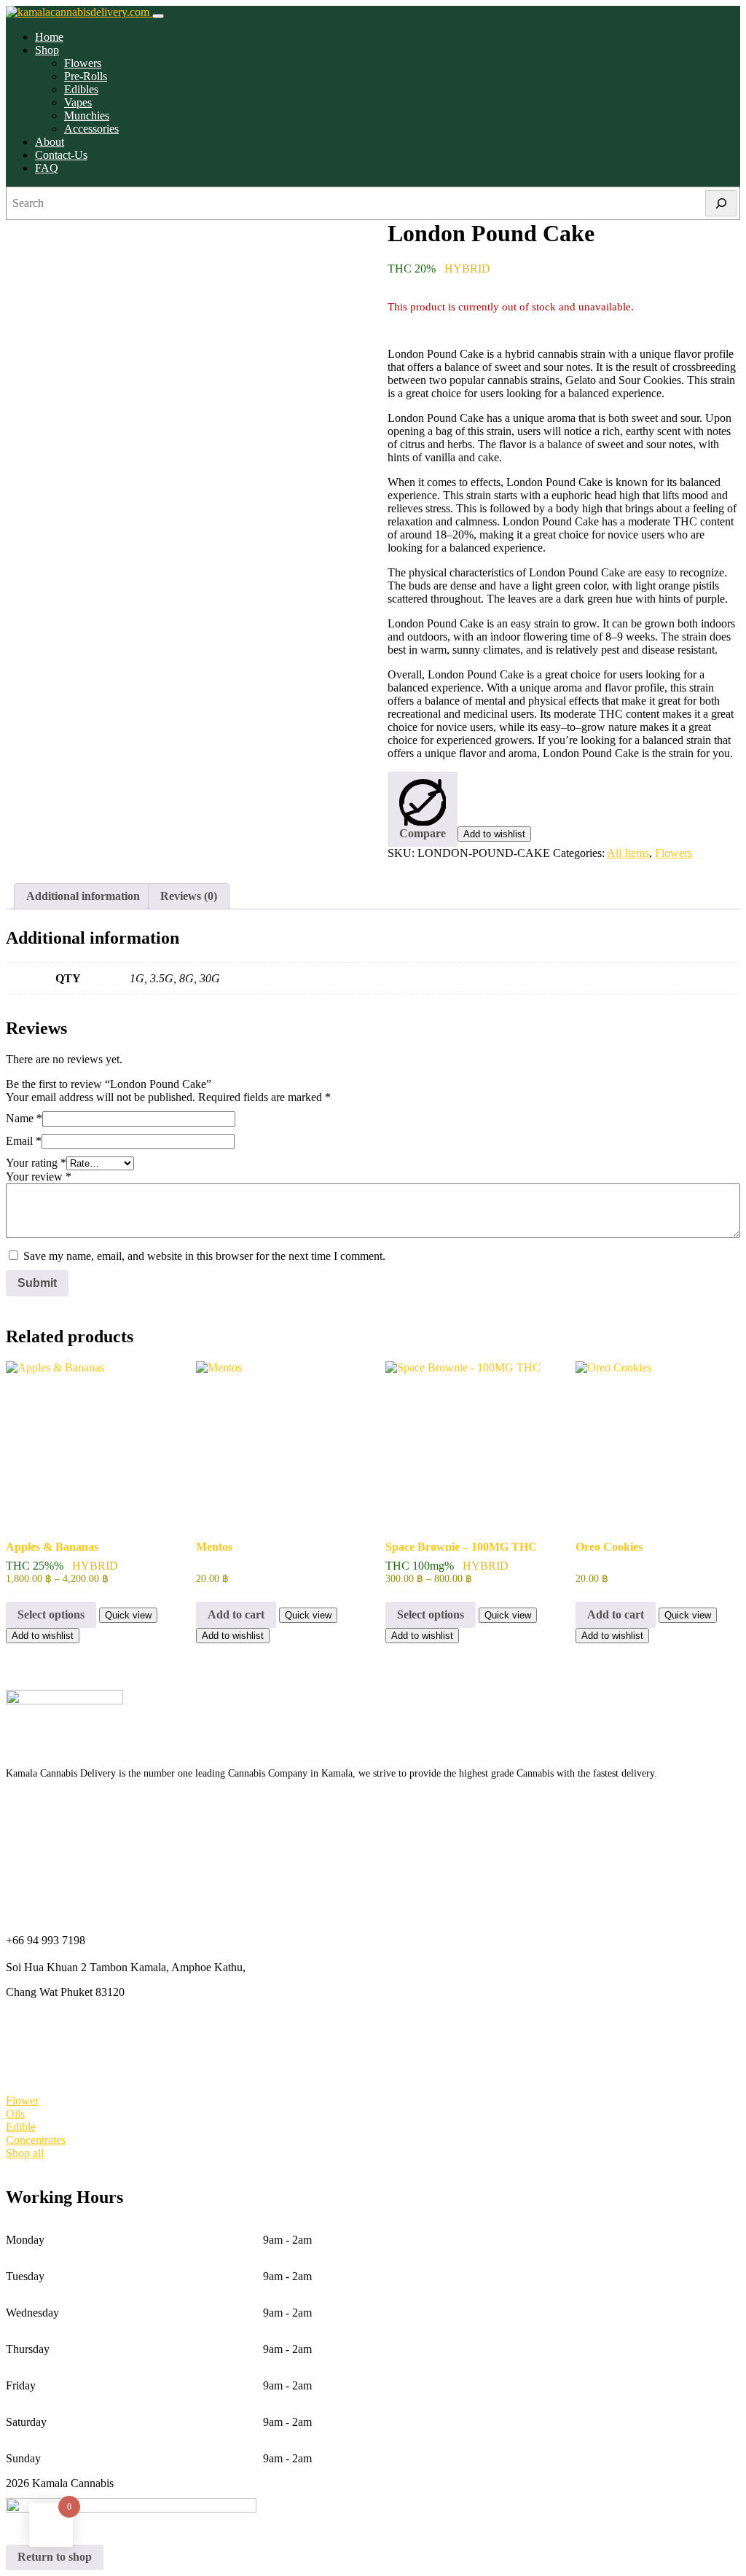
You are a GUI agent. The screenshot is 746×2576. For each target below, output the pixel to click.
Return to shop (55, 2557)
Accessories (91, 129)
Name (24, 1118)
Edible (21, 2127)
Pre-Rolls (86, 76)
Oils (15, 2114)
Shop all (25, 2153)
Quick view (128, 1615)
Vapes (78, 102)
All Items (628, 853)
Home (49, 37)
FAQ (47, 168)
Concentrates (36, 2140)
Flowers (83, 63)
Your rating (36, 1163)
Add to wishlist (494, 834)
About (50, 142)
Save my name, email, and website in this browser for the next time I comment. (204, 1256)
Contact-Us (61, 155)
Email (24, 1141)
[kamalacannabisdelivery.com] (79, 12)
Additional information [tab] (83, 896)
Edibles (81, 89)
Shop (47, 50)
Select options (51, 1614)
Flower (22, 2101)
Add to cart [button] (236, 1614)
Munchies (87, 116)
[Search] (721, 203)
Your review (39, 1177)
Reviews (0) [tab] (189, 896)
